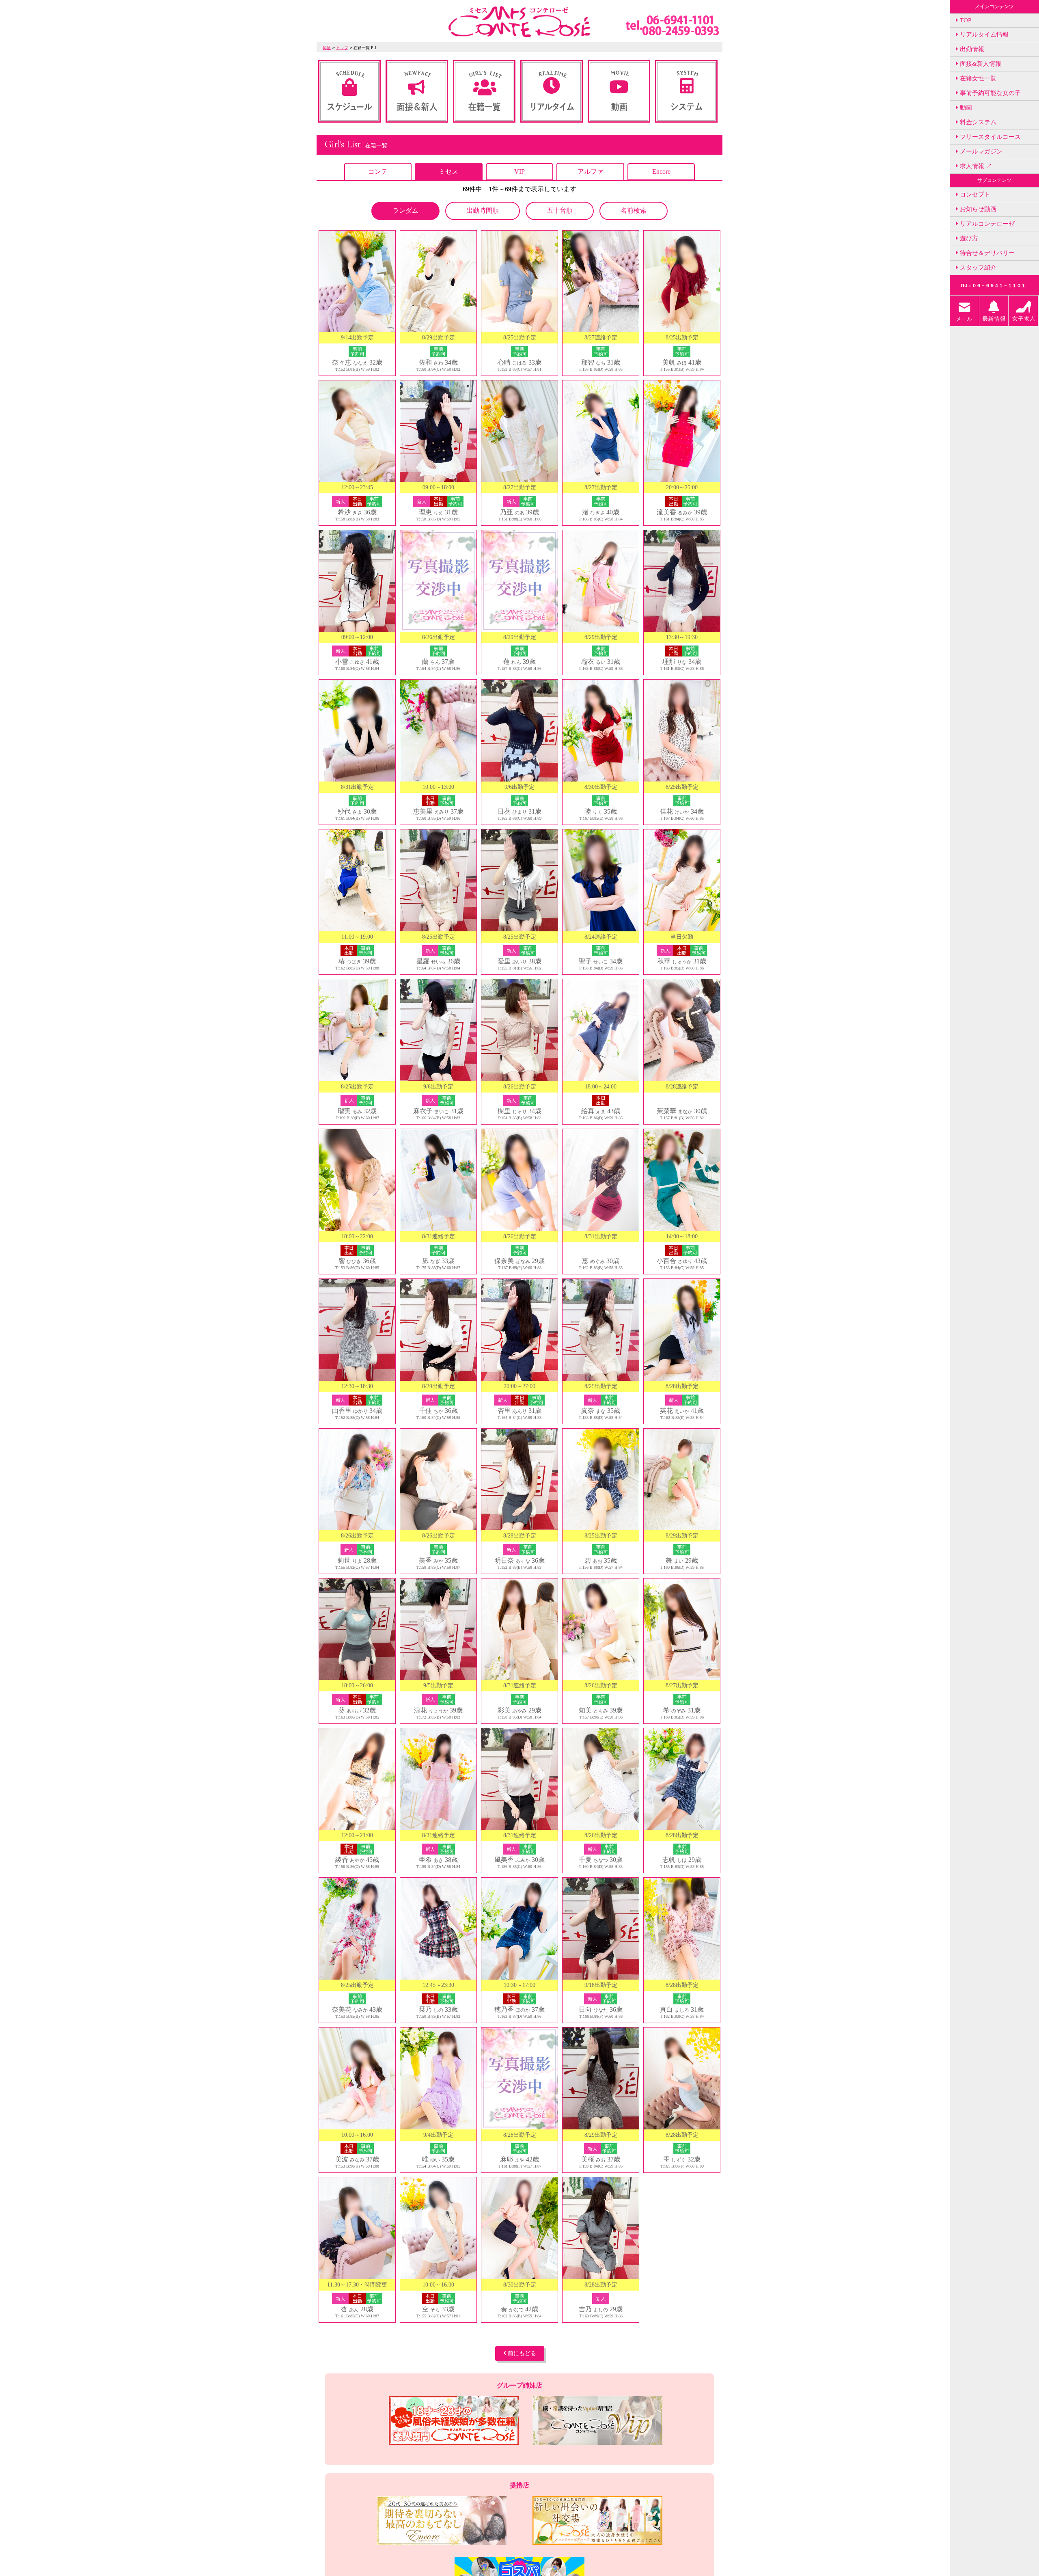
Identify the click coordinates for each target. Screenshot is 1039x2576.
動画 (965, 108)
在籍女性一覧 (977, 78)
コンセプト (974, 194)
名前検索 (634, 211)
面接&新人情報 (980, 64)
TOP (965, 20)
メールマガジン (980, 151)
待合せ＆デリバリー (986, 253)
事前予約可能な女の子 (989, 93)
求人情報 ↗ (975, 166)
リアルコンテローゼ (986, 224)
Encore (661, 172)
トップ (342, 48)
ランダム (405, 211)
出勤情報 (971, 49)
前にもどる (521, 2353)
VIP (519, 172)
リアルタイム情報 (983, 35)
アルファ (591, 172)
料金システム (977, 122)
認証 (327, 48)
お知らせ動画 (977, 209)
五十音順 (560, 211)
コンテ (378, 172)
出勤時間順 (483, 211)
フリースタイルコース (989, 137)
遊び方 (968, 238)
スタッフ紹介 (977, 268)
